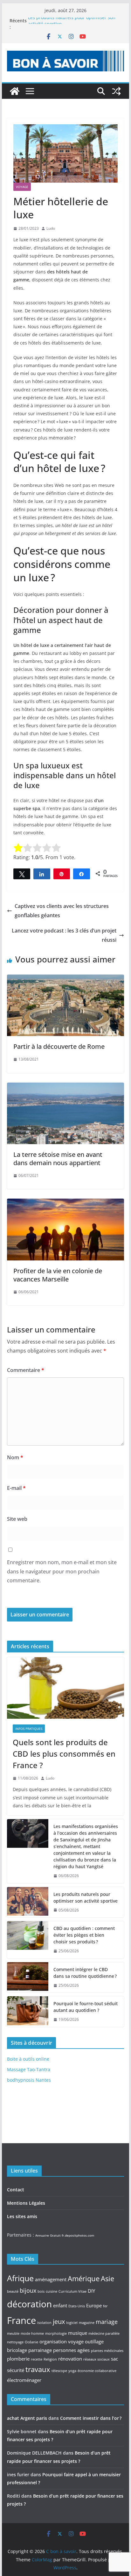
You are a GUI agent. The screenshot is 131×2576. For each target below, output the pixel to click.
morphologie (56, 2333)
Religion (50, 2359)
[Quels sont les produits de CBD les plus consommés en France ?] (65, 1688)
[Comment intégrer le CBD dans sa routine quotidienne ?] (28, 1977)
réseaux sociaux (97, 2359)
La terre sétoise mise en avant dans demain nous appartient (58, 1159)
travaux (38, 2369)
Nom (15, 1457)
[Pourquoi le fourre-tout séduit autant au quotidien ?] (28, 2012)
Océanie (31, 2342)
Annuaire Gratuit (48, 2235)
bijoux (28, 2290)
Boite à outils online (28, 2059)
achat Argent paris (27, 2418)
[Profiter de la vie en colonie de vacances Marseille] (65, 1203)
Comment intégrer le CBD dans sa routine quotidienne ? (85, 1973)
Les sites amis (22, 2216)
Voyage (22, 187)
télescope (59, 2371)
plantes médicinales (107, 2351)
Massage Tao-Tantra (29, 2069)
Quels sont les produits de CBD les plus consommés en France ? (64, 1754)
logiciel (72, 2323)
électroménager (24, 2380)
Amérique (84, 2278)
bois (41, 2291)
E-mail (16, 1488)
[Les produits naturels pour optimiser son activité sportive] (28, 1902)
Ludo (51, 228)
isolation (44, 2323)
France (21, 2320)
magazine (87, 2323)
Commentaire (26, 1370)
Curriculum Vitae (72, 2291)
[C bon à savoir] (15, 91)
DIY (91, 2291)
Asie (107, 2278)
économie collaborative (97, 2371)
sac (114, 2359)
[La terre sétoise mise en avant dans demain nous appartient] (65, 1087)
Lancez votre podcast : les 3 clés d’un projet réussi (64, 935)
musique (78, 2333)
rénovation (70, 2359)
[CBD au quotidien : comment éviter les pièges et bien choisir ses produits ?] (28, 1940)
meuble (13, 2333)
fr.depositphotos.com (78, 2235)
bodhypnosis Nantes (29, 2080)
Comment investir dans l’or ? (91, 2418)
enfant (60, 2305)
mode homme (32, 2333)
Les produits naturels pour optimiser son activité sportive (86, 1898)
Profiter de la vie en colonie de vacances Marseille (58, 1275)
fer (105, 2306)
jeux (59, 2321)
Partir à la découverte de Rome (59, 1046)
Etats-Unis (77, 2306)
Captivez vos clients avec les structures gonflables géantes (62, 911)
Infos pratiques (29, 1729)
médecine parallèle (104, 2333)
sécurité (16, 2370)
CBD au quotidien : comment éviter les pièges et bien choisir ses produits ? (84, 1935)
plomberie (18, 2359)
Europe (94, 2305)
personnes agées (71, 2350)
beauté (13, 2291)
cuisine (52, 2291)
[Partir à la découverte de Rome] (65, 979)
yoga (72, 2371)
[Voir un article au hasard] (116, 91)
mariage (107, 2322)
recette (37, 2359)
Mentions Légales (26, 2203)
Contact (16, 2190)
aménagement (51, 2279)
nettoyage (15, 2342)
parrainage (40, 2350)
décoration (29, 2304)
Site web (17, 1519)
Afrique (20, 2278)
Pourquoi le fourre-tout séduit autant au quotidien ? (86, 2007)
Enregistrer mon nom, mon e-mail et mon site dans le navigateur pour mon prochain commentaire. (62, 1571)
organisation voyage (62, 2341)
